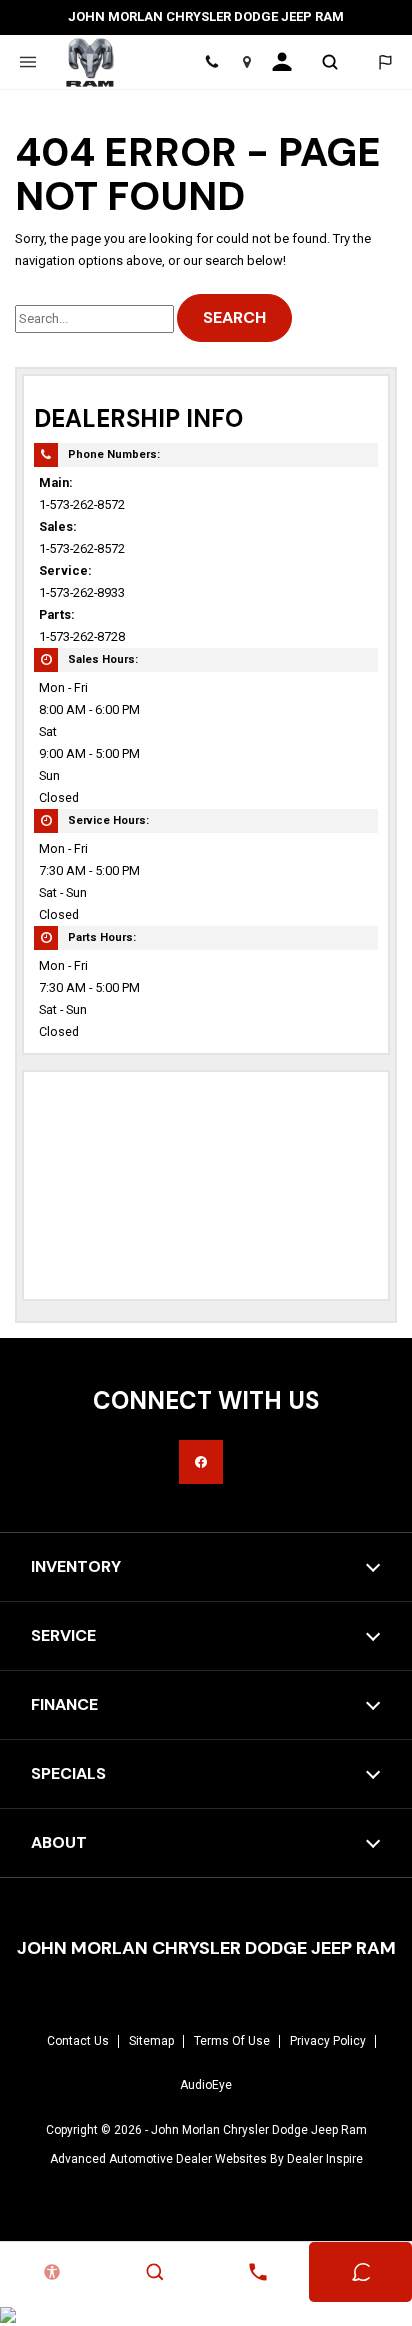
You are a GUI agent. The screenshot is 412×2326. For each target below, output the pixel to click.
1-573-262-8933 (82, 592)
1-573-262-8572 (82, 504)
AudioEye (206, 2085)
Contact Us (78, 2041)
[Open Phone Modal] (212, 62)
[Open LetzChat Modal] (384, 62)
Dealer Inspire (325, 2159)
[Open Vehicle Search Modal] (329, 62)
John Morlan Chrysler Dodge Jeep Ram (259, 2130)
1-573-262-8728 (82, 636)
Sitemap (151, 2041)
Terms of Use (232, 2041)
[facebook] (201, 1462)
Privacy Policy (328, 2041)
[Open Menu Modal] (27, 62)
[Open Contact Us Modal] (257, 2272)
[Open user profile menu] (288, 62)
